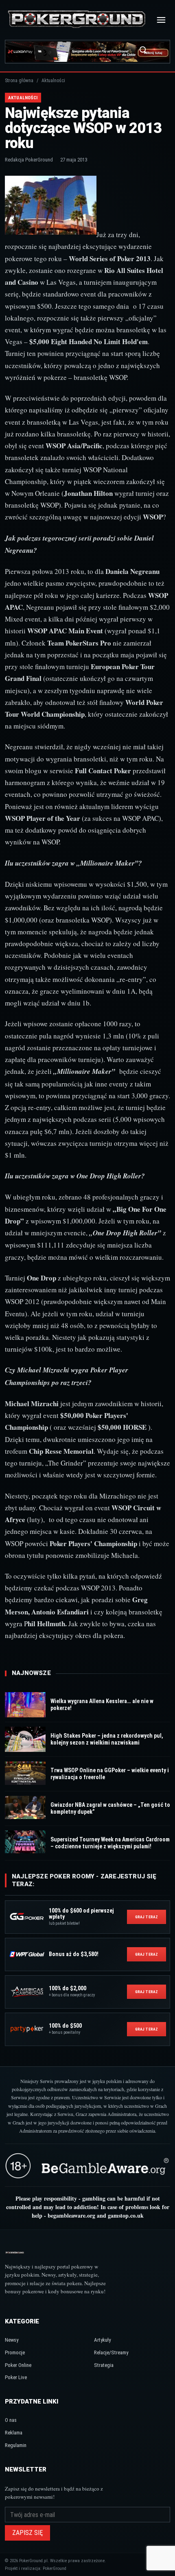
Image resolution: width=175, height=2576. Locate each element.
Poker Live (16, 2377)
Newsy (12, 2340)
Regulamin (16, 2445)
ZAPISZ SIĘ (27, 2533)
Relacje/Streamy (111, 2352)
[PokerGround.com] (77, 20)
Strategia (104, 2365)
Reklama (14, 2433)
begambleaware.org (71, 2215)
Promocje (15, 2352)
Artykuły (102, 2340)
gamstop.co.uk (126, 2215)
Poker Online (18, 2365)
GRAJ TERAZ (147, 1917)
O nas (11, 2420)
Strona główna (19, 81)
